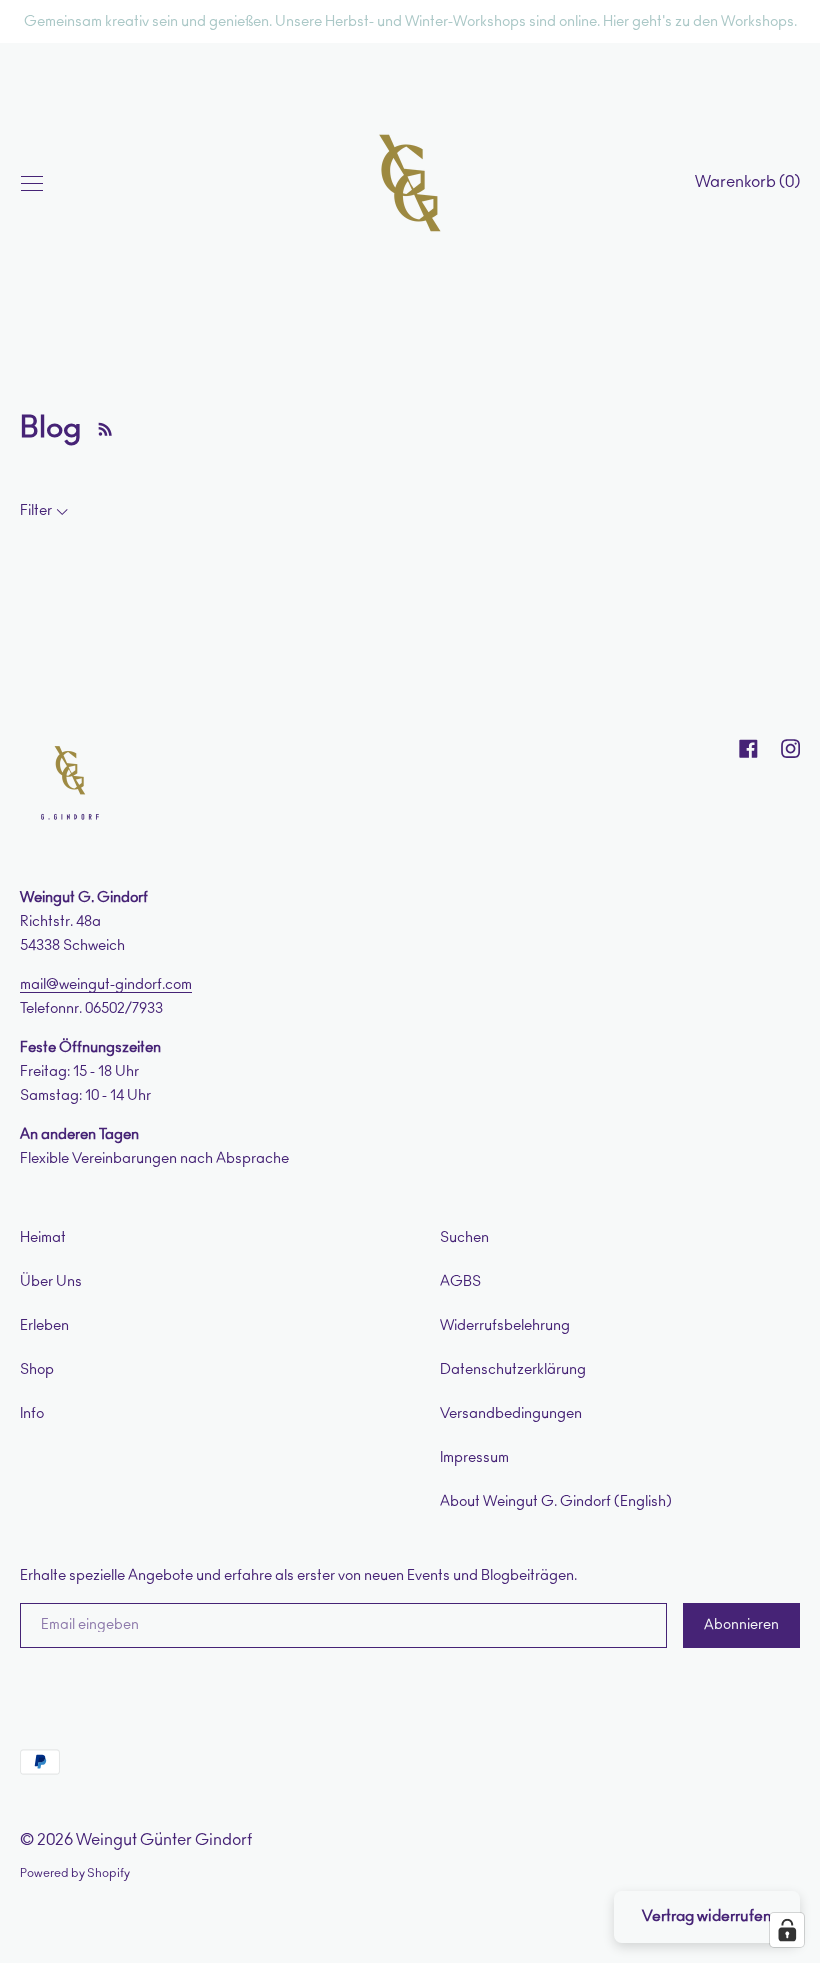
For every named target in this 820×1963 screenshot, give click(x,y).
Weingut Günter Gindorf (164, 1840)
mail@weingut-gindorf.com (106, 984)
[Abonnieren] (100, 428)
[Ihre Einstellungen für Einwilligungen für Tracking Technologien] (787, 1930)
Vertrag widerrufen (707, 1916)
